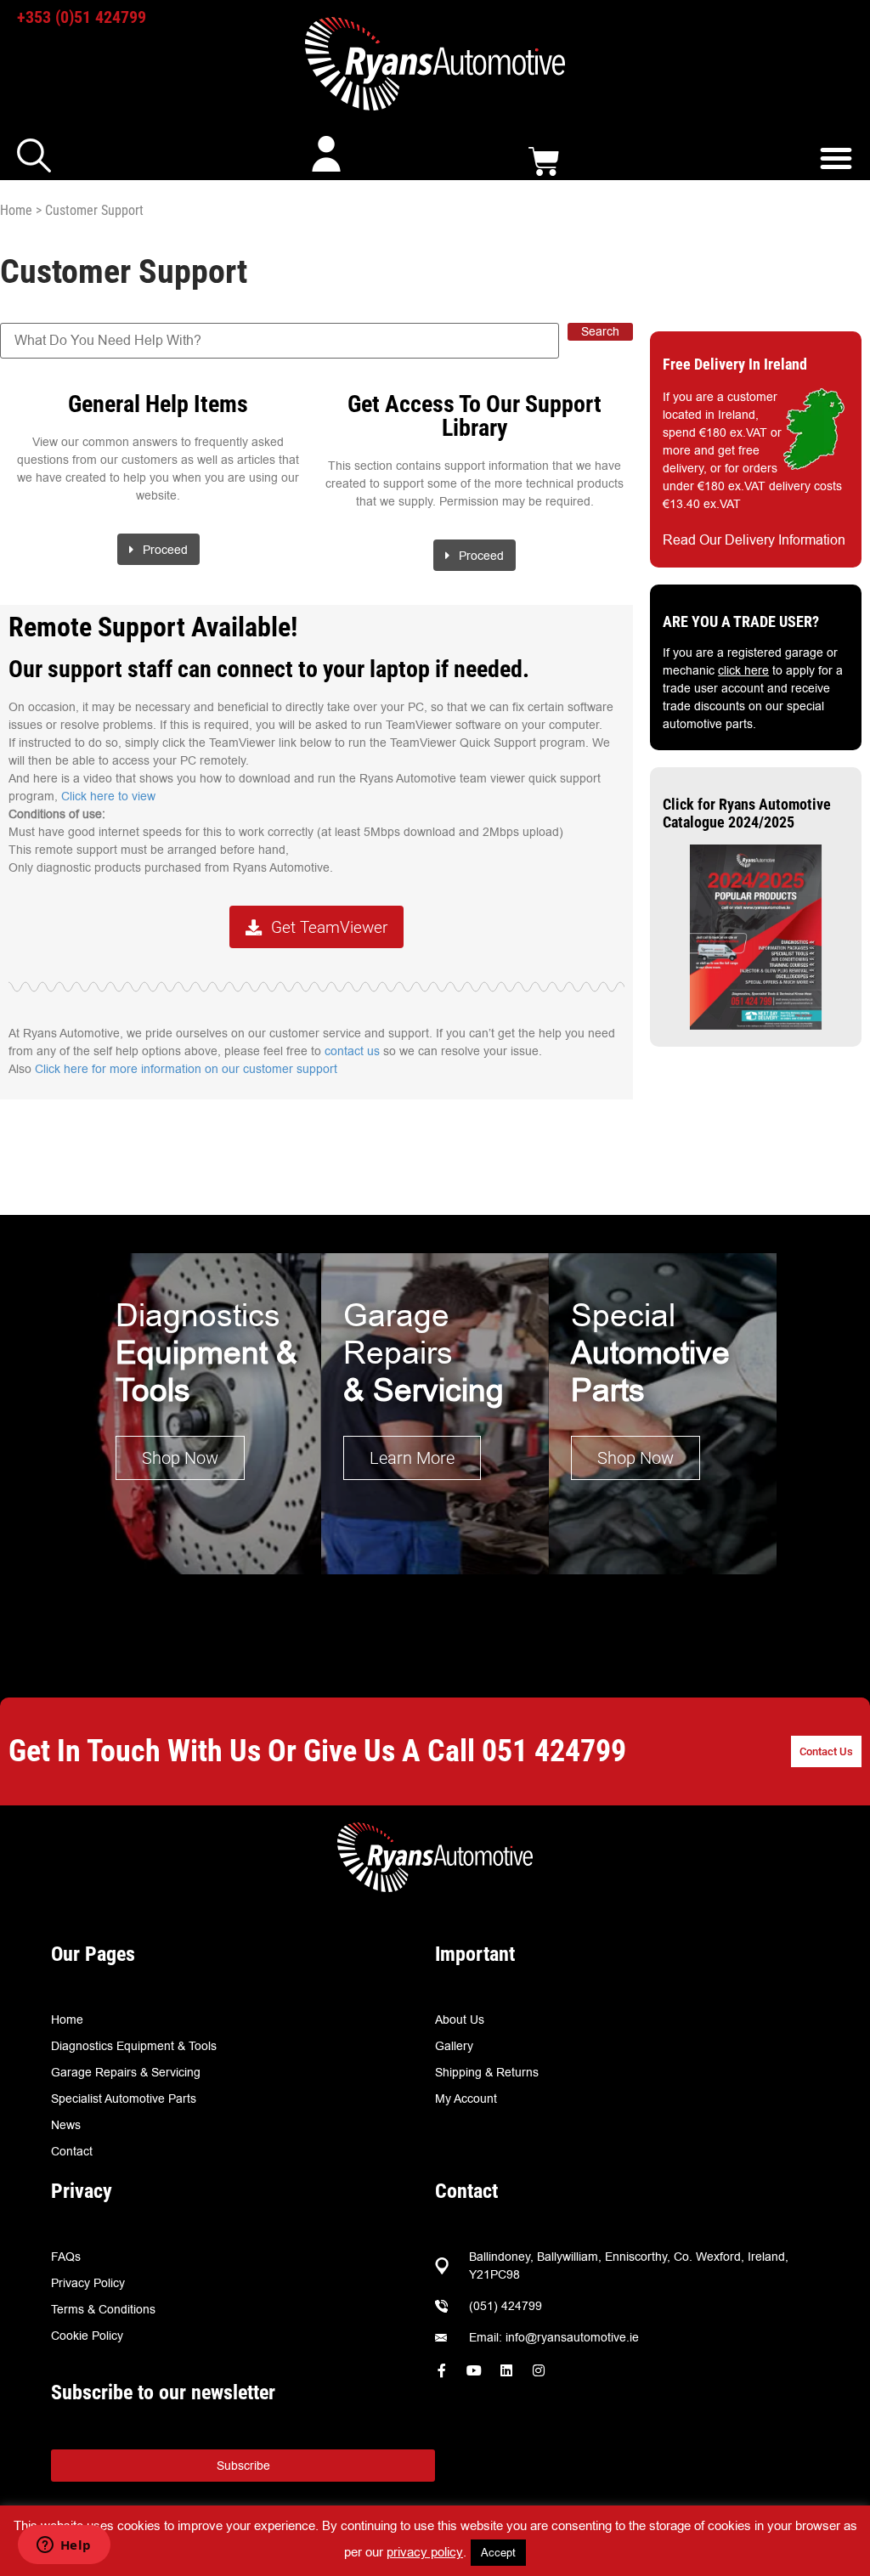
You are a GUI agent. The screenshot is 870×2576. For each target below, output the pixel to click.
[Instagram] (539, 2370)
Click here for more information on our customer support (186, 1069)
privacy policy (425, 2552)
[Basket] (544, 162)
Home (16, 210)
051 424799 (554, 1751)
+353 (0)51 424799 (82, 17)
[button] (836, 158)
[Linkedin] (506, 2370)
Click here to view (108, 796)
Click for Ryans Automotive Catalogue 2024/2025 (747, 813)
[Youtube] (474, 2370)
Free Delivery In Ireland (735, 364)
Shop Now (180, 1458)
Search (600, 331)
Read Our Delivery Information (754, 540)
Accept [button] (498, 2552)
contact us (352, 1051)
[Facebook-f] (442, 2370)
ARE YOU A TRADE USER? (741, 621)
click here (743, 670)
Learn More (412, 1458)
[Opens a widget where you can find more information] (64, 2546)
